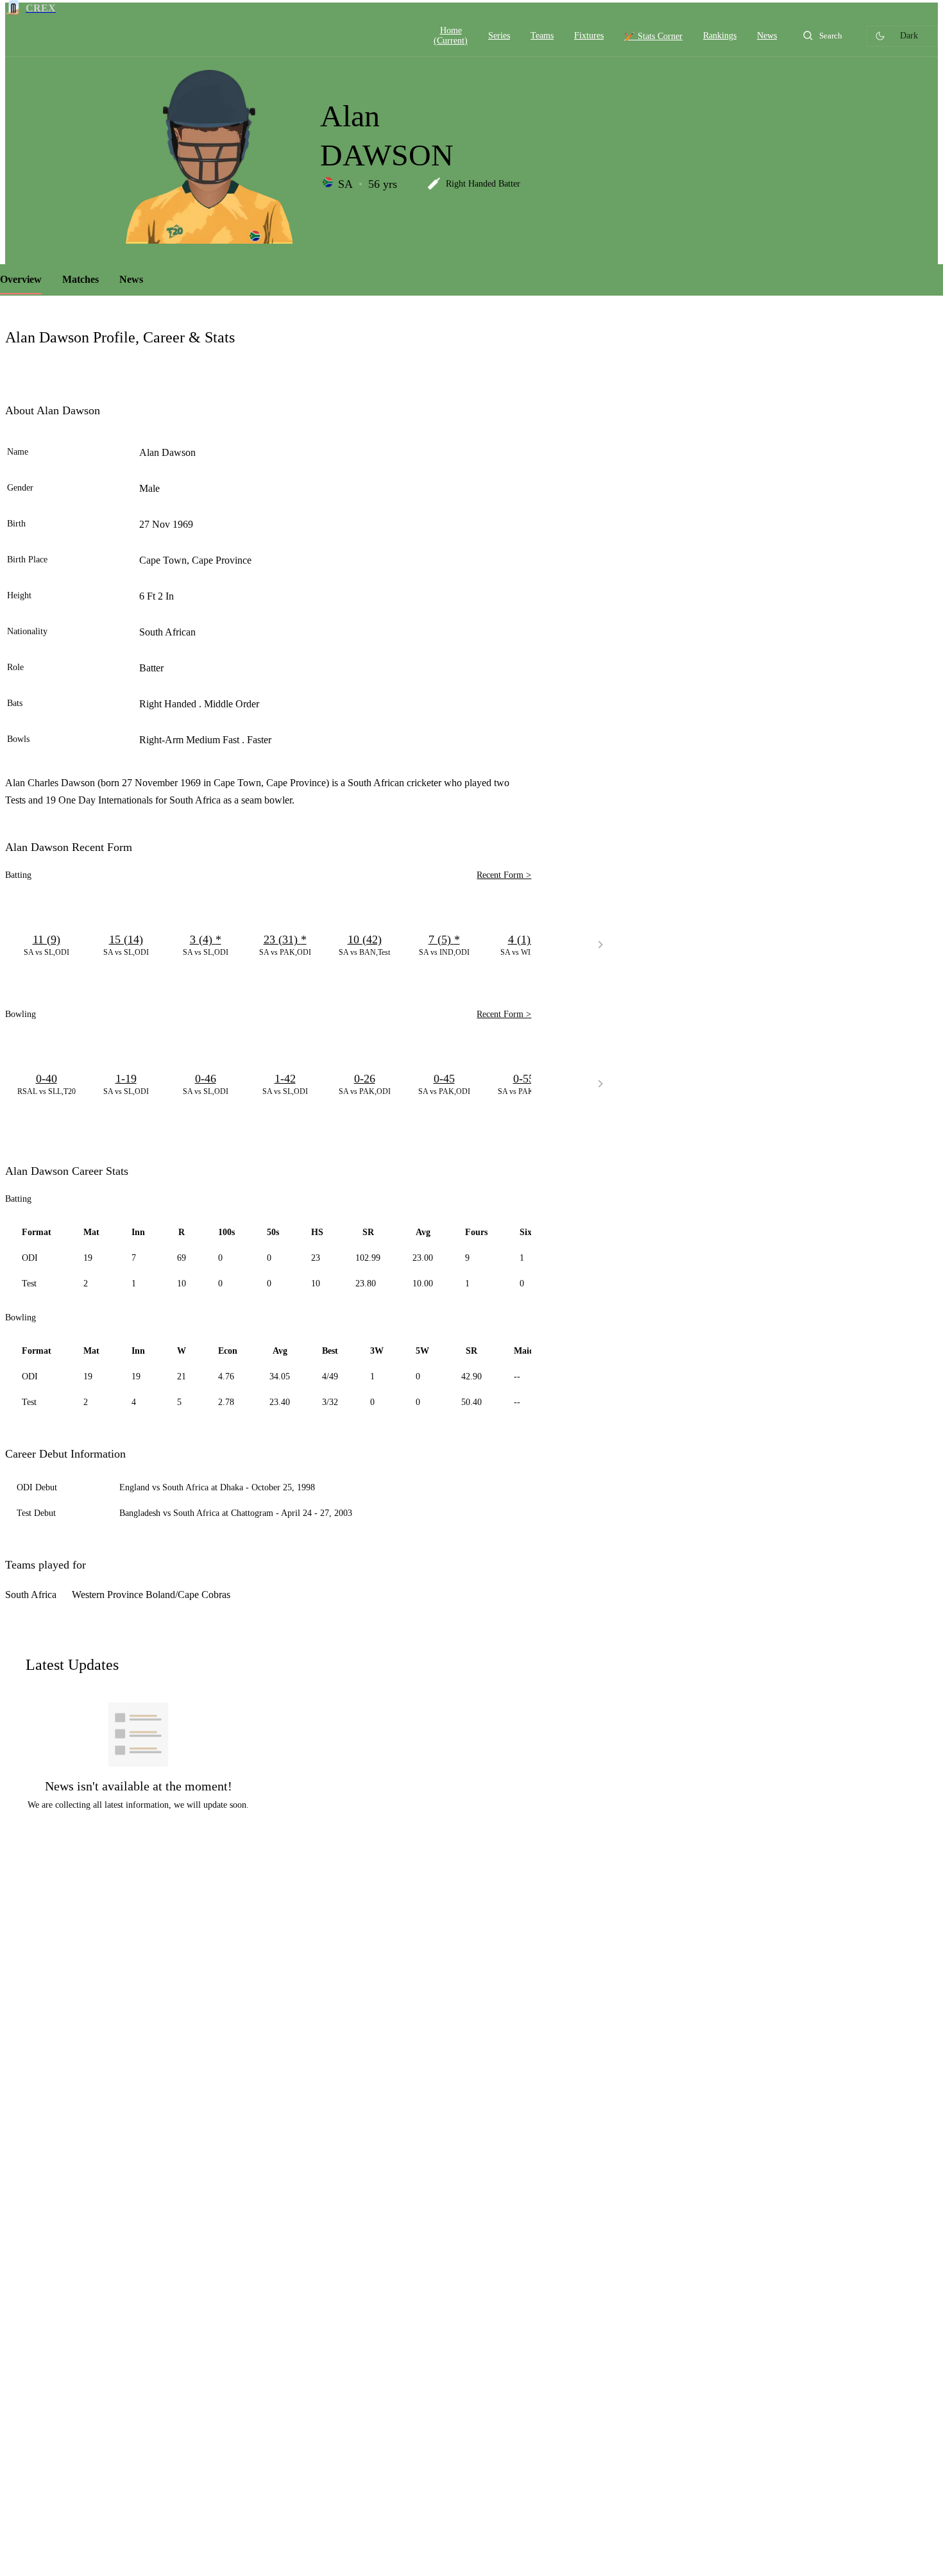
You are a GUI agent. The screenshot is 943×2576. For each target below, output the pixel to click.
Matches (81, 279)
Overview (21, 279)
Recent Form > (504, 875)
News (131, 279)
